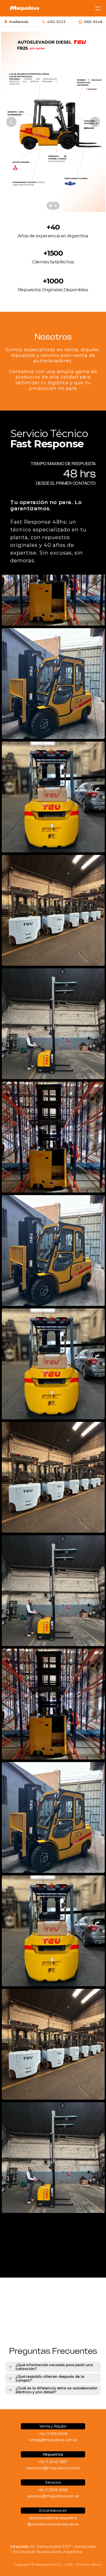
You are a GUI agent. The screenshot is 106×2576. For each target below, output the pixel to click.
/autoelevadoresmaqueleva (53, 2518)
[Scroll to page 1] (50, 206)
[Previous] (11, 122)
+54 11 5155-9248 (53, 2434)
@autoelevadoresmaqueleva (53, 2524)
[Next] (95, 122)
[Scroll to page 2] (56, 206)
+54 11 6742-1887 (53, 2462)
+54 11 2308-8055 (53, 2490)
